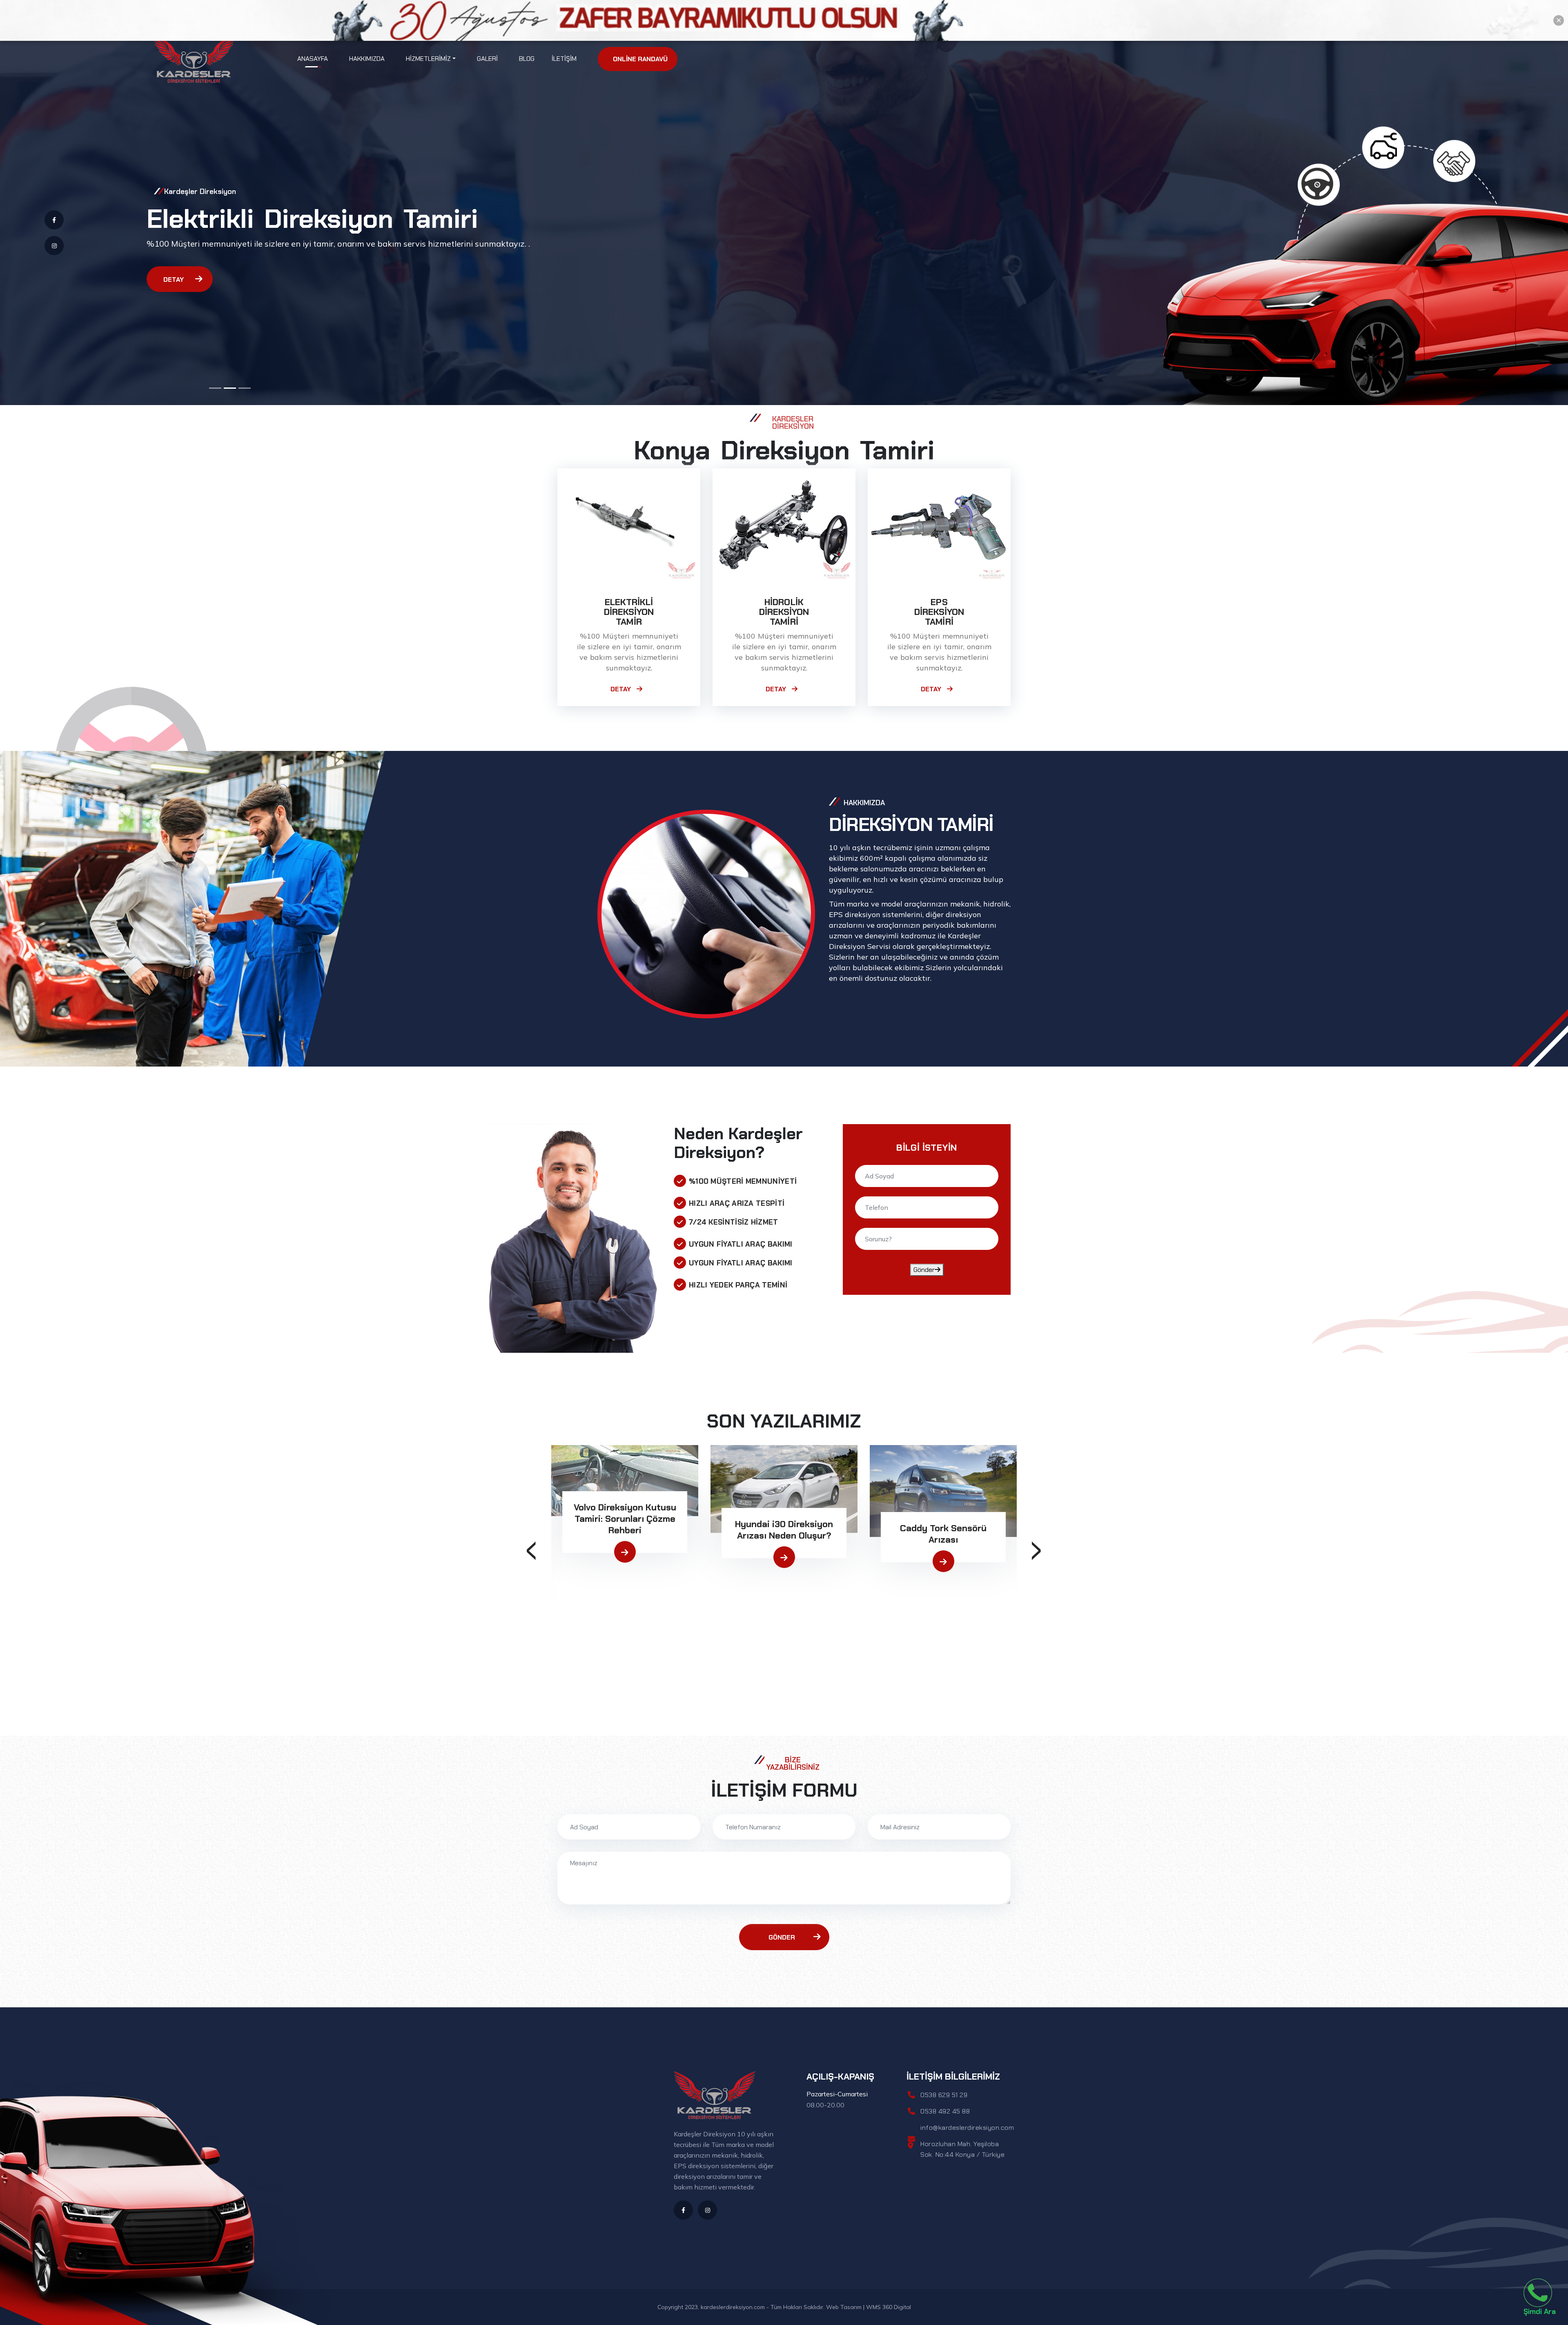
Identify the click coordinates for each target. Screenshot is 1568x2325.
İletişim (564, 59)
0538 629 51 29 (944, 2095)
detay (621, 689)
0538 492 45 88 (945, 2111)
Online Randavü (640, 59)
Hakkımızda (367, 59)
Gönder (924, 1270)
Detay (174, 279)
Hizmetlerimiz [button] (428, 59)
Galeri (487, 59)
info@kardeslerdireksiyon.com (967, 2128)
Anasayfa (313, 58)
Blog (527, 59)
